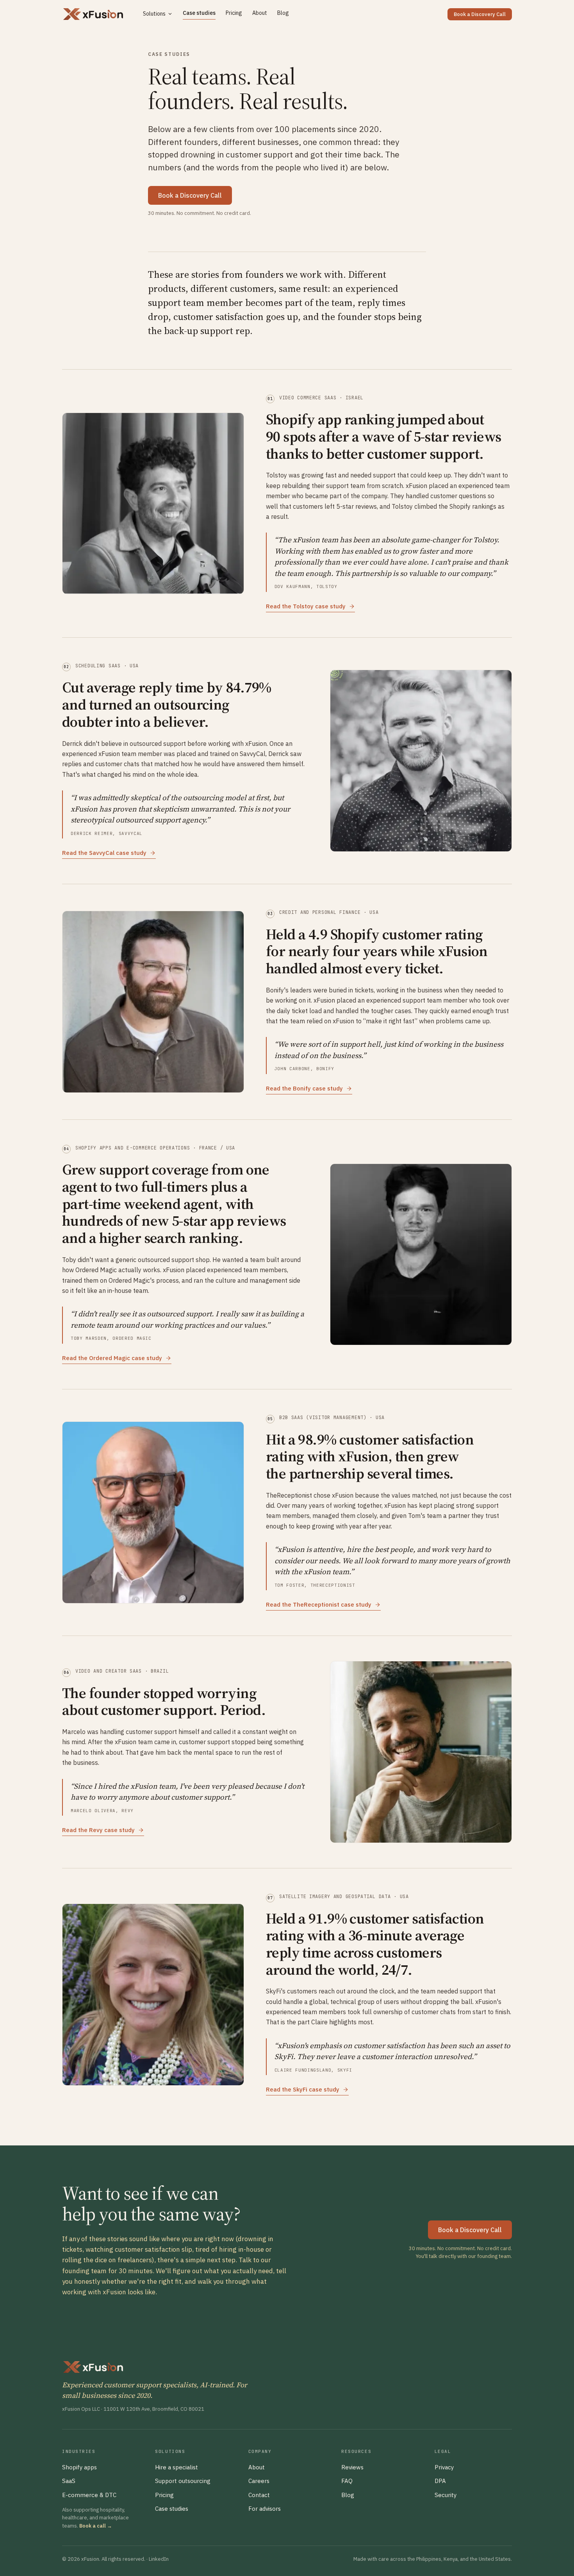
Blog (283, 13)
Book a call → (96, 2526)
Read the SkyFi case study (303, 2089)
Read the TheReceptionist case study (319, 1604)
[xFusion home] (93, 14)
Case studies (199, 13)
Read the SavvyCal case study (104, 853)
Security (446, 2495)
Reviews (352, 2467)
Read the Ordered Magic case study (112, 1358)
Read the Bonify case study (304, 1088)
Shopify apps (79, 2467)
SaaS (69, 2481)
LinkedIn (159, 2559)
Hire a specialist (176, 2467)
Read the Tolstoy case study (306, 606)
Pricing (234, 13)
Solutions (154, 14)
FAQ (347, 2481)
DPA (440, 2481)
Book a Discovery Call (480, 14)
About (260, 13)
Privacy (444, 2467)
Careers (259, 2481)
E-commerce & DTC (89, 2495)
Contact (259, 2495)
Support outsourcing (183, 2481)
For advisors (265, 2509)
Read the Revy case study (98, 1830)
